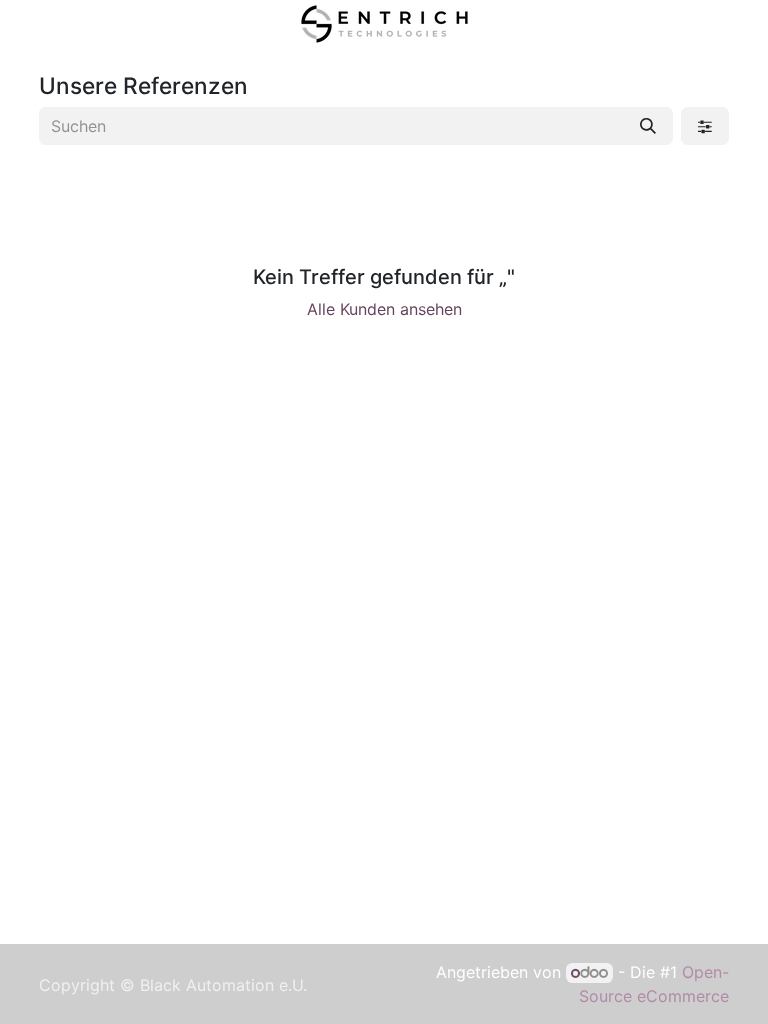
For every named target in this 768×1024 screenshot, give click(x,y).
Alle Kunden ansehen (384, 309)
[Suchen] (648, 126)
